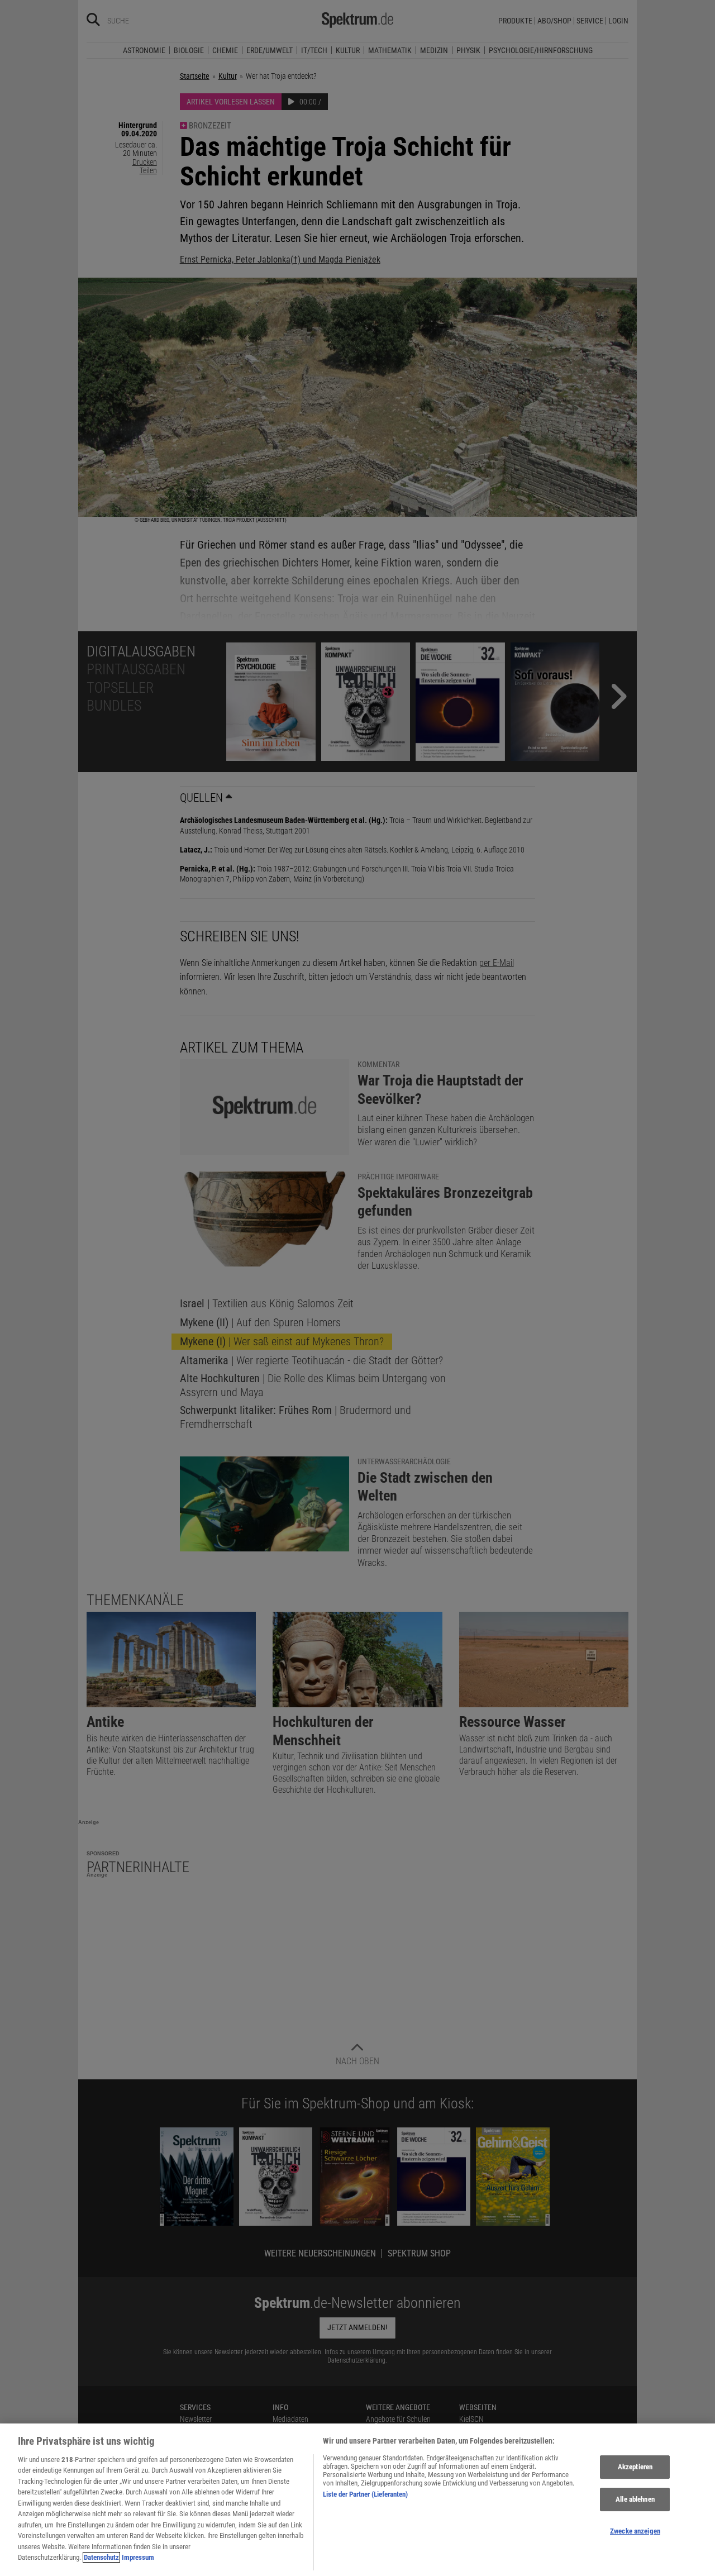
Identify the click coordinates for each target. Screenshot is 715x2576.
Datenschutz (101, 2557)
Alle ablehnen (635, 2499)
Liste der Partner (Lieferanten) (365, 2494)
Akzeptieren (635, 2467)
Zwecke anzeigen (635, 2531)
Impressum (138, 2557)
